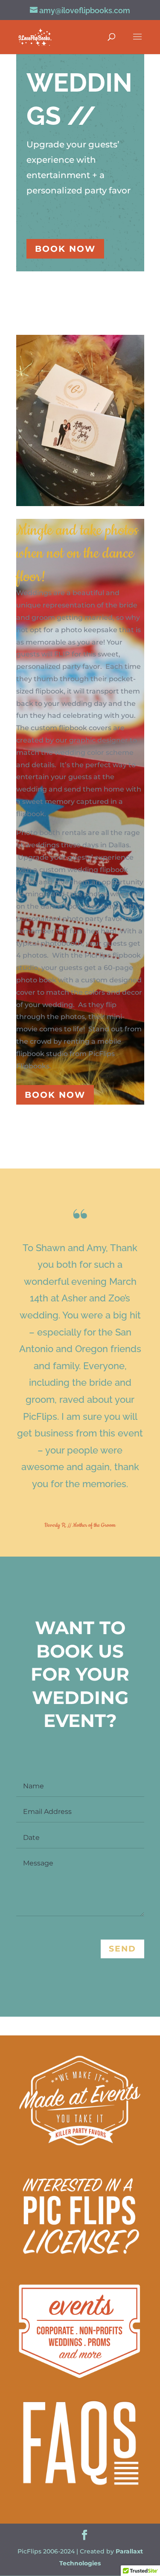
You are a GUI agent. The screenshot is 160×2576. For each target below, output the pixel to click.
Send (122, 1949)
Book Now (65, 249)
